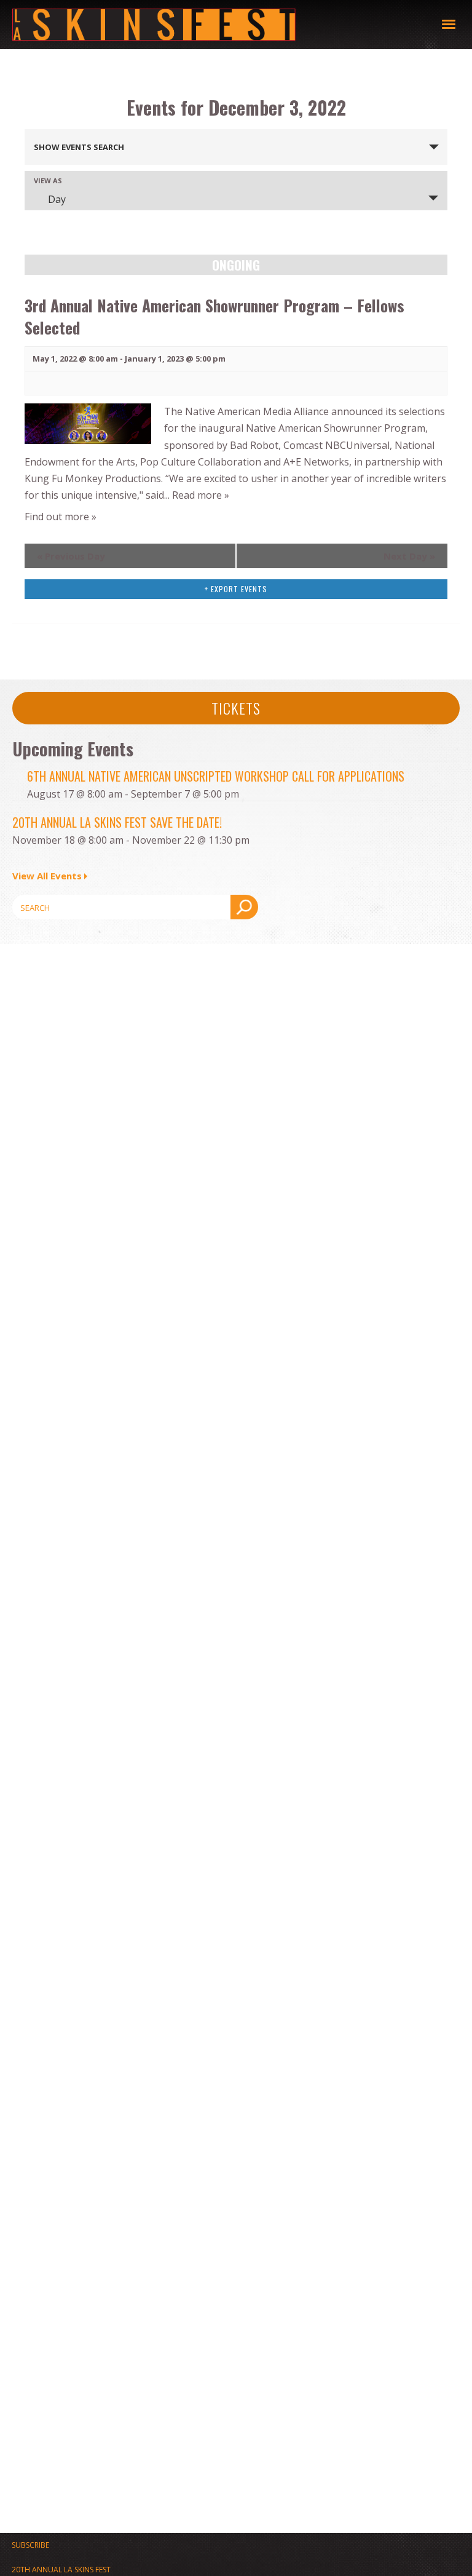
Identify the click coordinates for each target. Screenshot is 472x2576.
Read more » (201, 495)
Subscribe (30, 2545)
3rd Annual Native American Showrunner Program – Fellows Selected (214, 316)
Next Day (409, 556)
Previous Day (71, 556)
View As (48, 180)
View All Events (47, 876)
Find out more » (61, 517)
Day (57, 199)
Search (244, 907)
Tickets (236, 708)
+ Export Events (236, 589)
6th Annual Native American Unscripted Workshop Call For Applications (216, 776)
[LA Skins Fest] (227, 25)
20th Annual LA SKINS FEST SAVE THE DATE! (117, 822)
